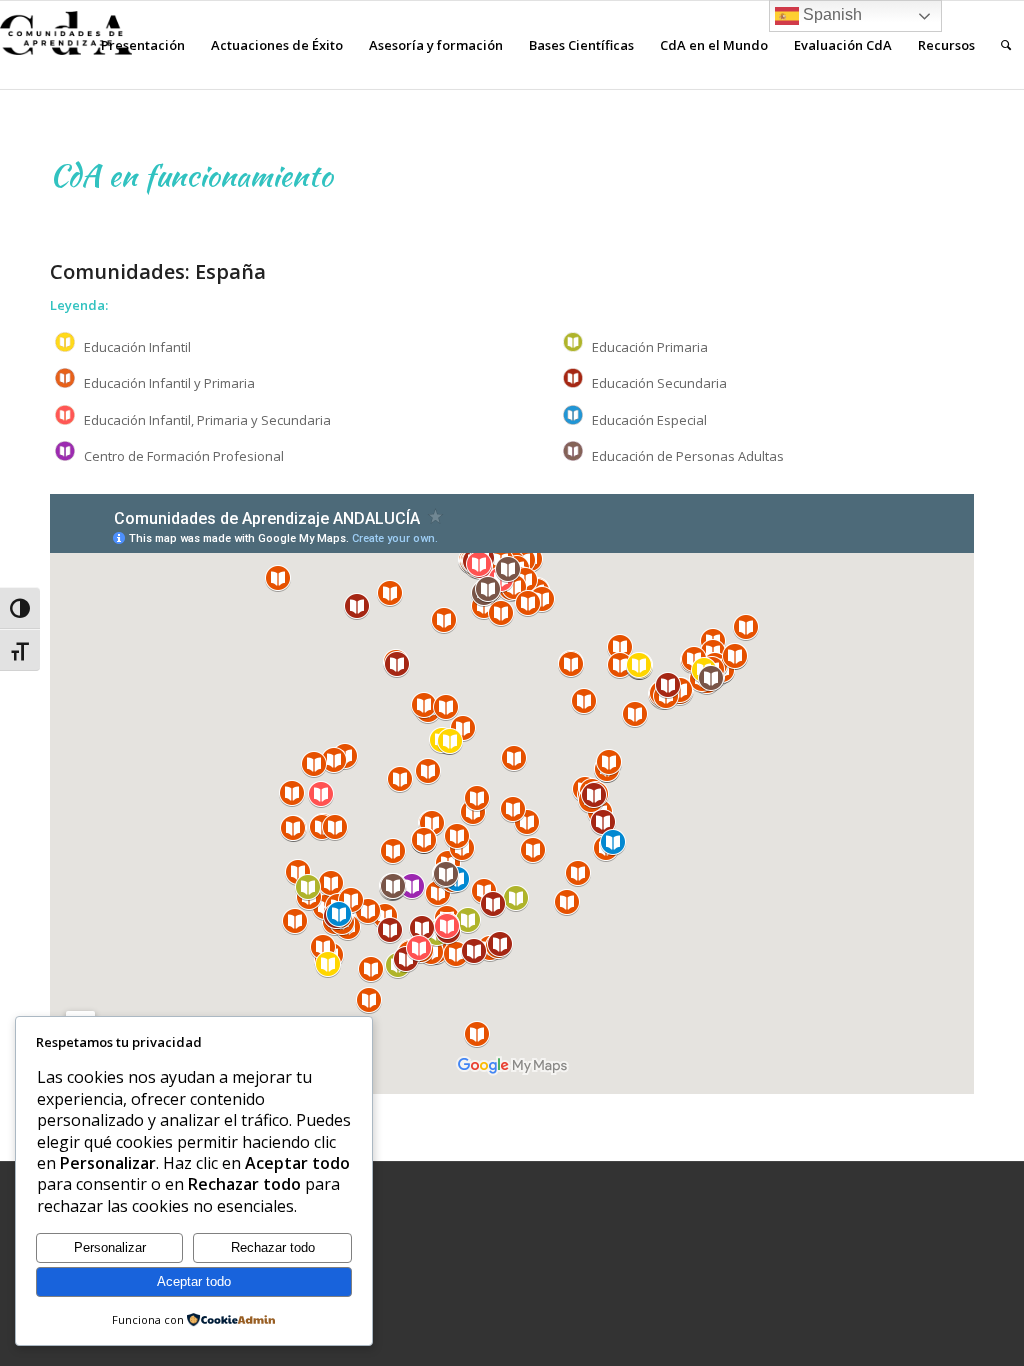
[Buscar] (1006, 45)
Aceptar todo (194, 1281)
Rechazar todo (273, 1247)
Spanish (830, 14)
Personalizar (110, 1247)
